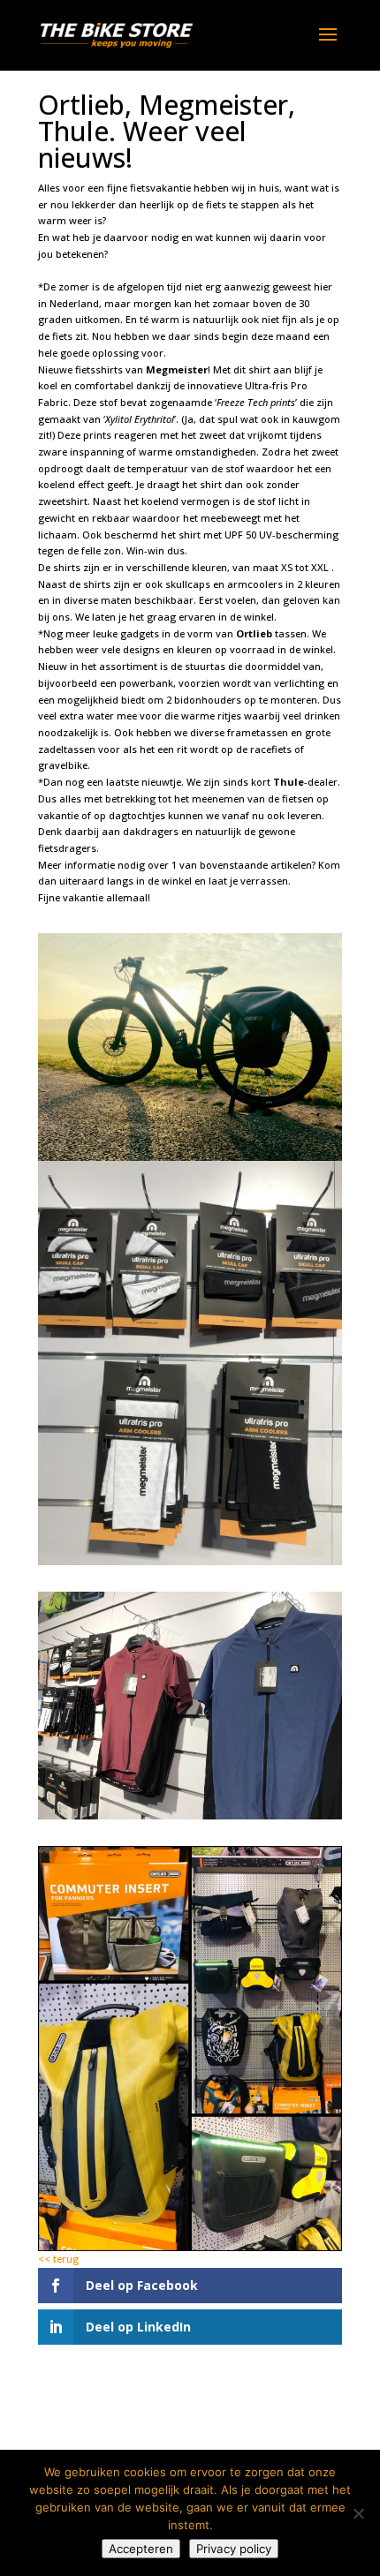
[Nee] (358, 2513)
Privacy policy (234, 2549)
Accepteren (141, 2549)
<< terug (58, 2259)
